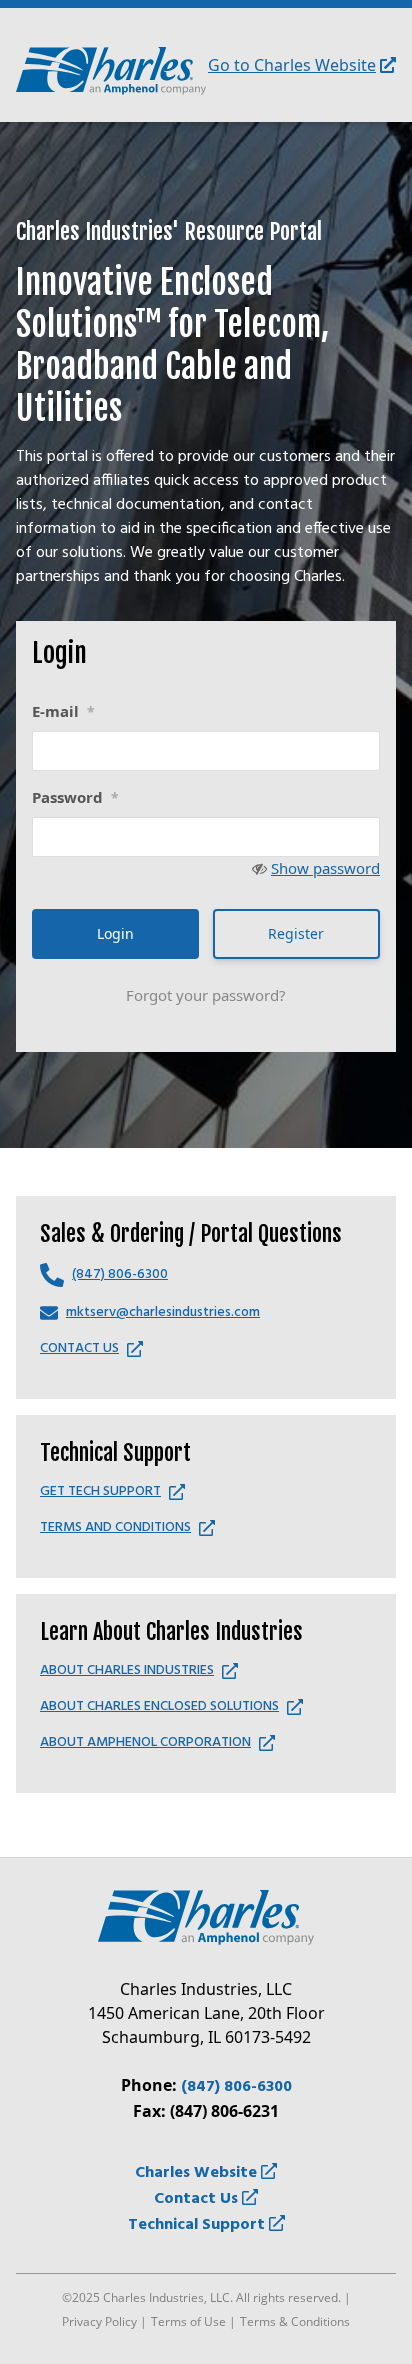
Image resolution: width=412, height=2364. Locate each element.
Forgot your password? (206, 995)
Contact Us (198, 2199)
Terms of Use (188, 2321)
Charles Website (198, 2173)
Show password (325, 868)
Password (75, 797)
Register (296, 933)
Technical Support (198, 2225)
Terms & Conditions (295, 2321)
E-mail (63, 711)
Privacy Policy (99, 2321)
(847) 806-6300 (236, 2087)
